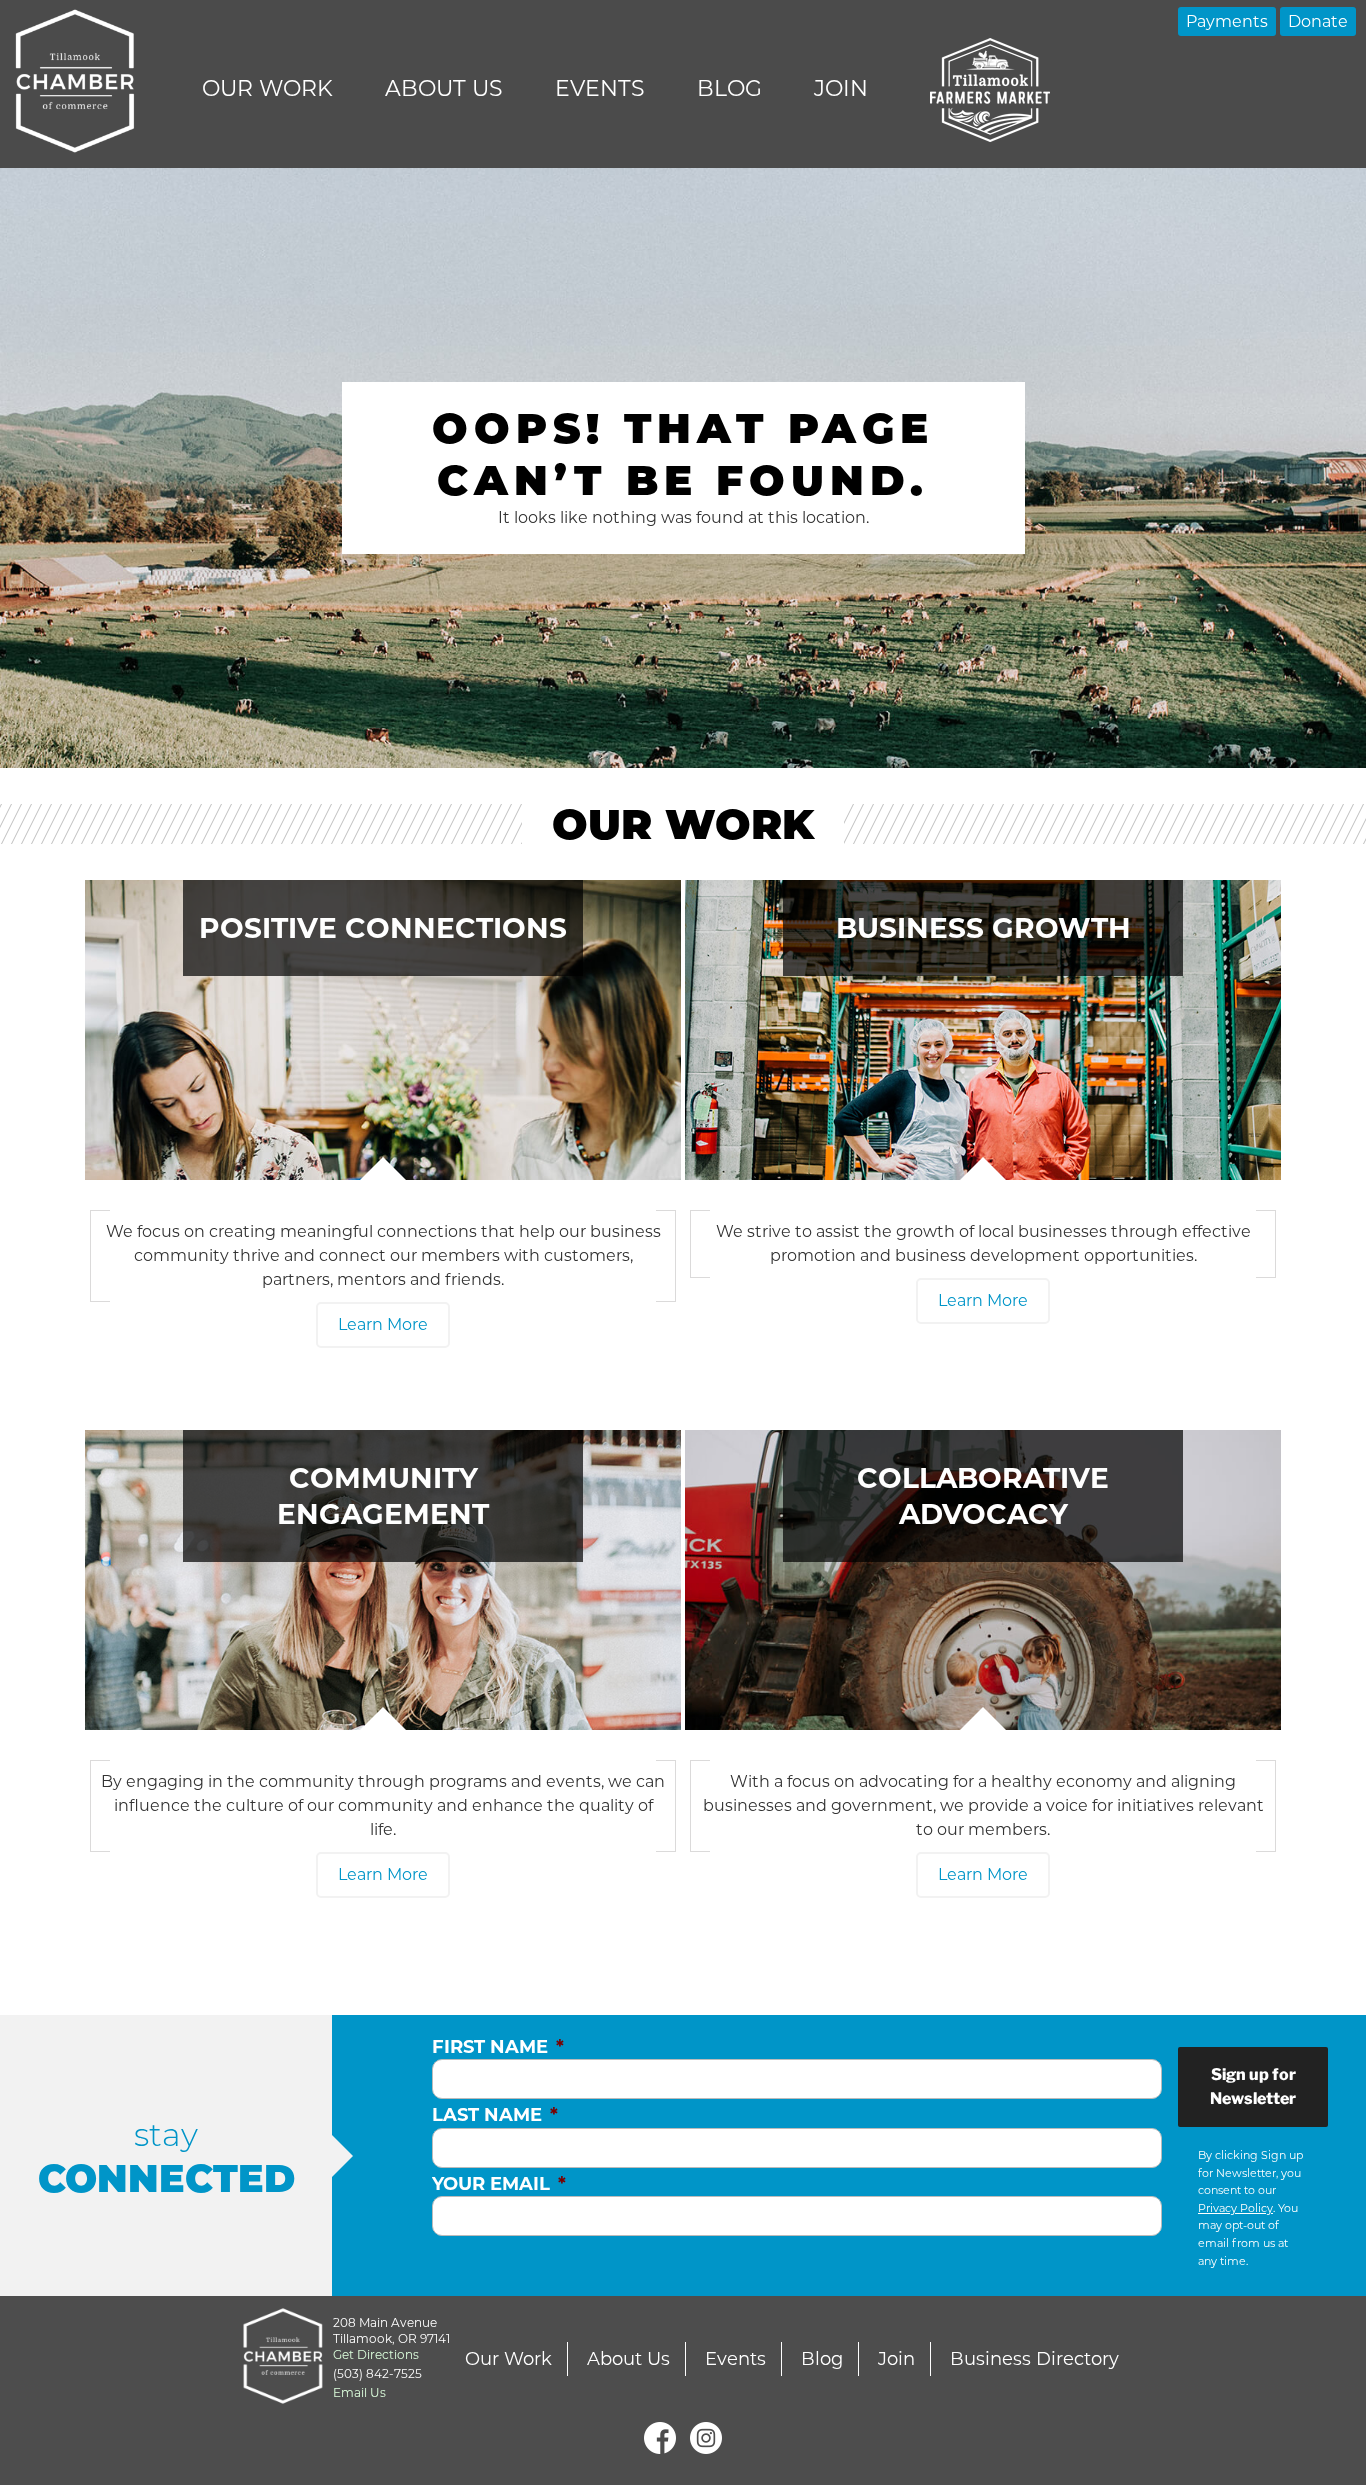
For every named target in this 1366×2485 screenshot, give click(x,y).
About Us (444, 88)
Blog (729, 88)
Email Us (359, 2392)
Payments (1227, 21)
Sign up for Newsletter (1253, 2086)
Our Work (267, 88)
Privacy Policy (1235, 2208)
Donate (1318, 21)
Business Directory (1034, 2359)
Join (841, 88)
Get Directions (376, 2354)
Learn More (383, 1324)
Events (600, 88)
